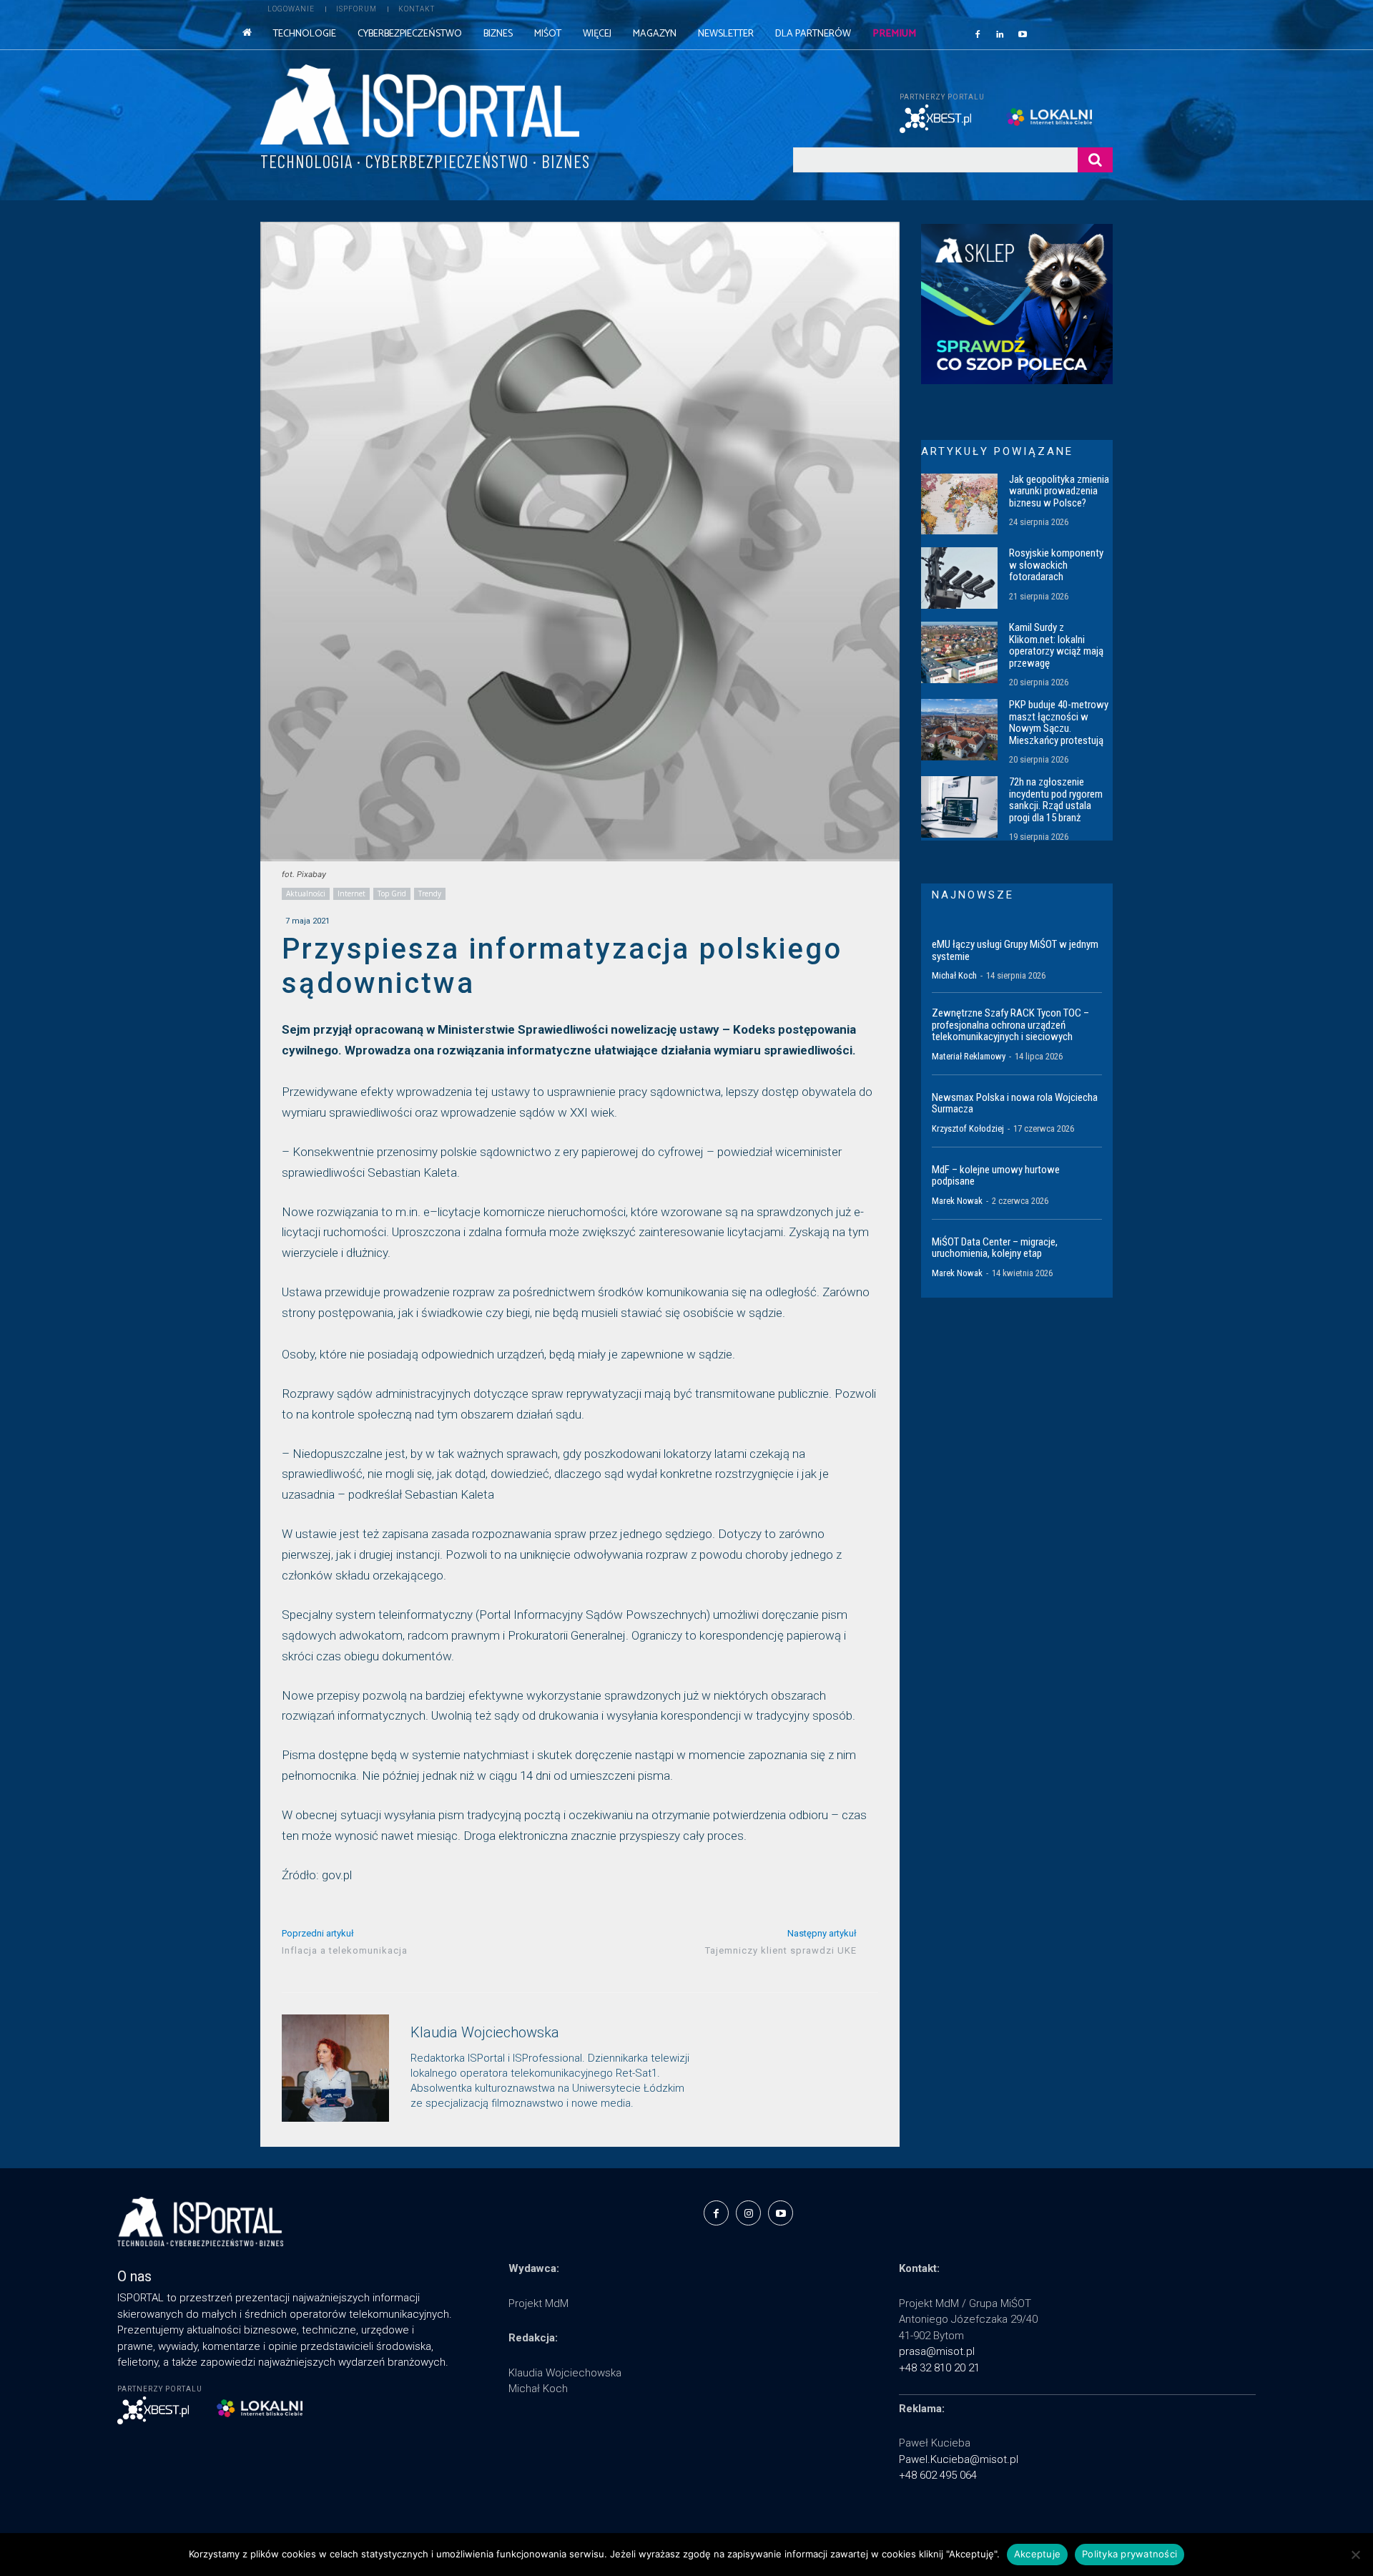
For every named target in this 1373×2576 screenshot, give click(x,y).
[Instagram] (748, 2213)
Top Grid (392, 893)
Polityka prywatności (1130, 2554)
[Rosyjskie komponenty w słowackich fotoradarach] (959, 578)
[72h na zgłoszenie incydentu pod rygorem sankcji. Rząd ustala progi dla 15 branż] (959, 807)
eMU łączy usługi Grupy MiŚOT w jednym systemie (1015, 950)
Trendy (430, 893)
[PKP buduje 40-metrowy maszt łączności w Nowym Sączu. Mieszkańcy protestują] (959, 730)
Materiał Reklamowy (969, 1056)
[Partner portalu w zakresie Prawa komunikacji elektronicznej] (1059, 117)
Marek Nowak (957, 1201)
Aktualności (306, 893)
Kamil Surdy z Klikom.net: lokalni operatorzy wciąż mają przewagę (1056, 645)
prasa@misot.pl (937, 2351)
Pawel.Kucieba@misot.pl (959, 2459)
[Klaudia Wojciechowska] (335, 2068)
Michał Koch (954, 975)
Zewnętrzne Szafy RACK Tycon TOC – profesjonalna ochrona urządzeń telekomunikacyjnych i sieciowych (1010, 1025)
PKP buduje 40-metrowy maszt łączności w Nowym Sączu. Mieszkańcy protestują (1059, 723)
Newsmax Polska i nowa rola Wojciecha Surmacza (1015, 1103)
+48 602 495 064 (938, 2475)
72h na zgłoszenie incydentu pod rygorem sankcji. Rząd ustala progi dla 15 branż (1056, 800)
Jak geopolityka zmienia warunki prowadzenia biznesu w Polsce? (1059, 491)
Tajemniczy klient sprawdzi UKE (781, 1950)
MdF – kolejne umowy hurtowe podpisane (996, 1176)
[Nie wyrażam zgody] (1355, 2555)
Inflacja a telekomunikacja (345, 1950)
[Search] (1095, 160)
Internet (351, 893)
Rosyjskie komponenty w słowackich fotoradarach (1056, 565)
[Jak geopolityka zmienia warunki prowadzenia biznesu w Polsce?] (959, 504)
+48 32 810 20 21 (939, 2368)
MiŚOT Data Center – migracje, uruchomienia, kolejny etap (995, 1248)
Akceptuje (1037, 2554)
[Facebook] (978, 34)
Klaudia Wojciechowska (485, 2033)
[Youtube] (1023, 34)
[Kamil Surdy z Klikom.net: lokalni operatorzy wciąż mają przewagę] (959, 652)
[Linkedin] (1000, 34)
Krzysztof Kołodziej (968, 1128)
